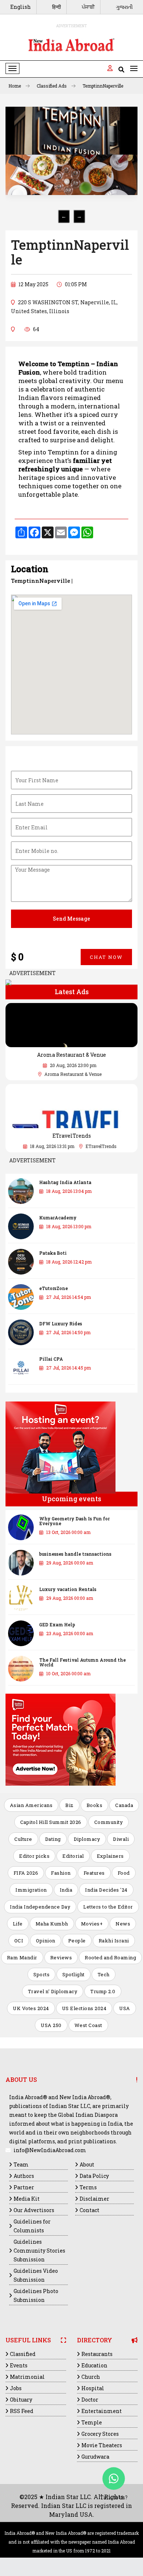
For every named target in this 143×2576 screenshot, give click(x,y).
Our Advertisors (34, 2210)
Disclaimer (94, 2199)
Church (91, 2377)
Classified (23, 2354)
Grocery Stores (100, 2434)
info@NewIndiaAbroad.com (50, 2150)
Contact (89, 2210)
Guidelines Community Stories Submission (39, 2251)
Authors (24, 2176)
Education (94, 2365)
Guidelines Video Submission (36, 2275)
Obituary (21, 2400)
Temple (92, 2422)
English (21, 7)
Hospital (93, 2388)
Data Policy (94, 2176)
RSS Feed (22, 2411)
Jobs (16, 2388)
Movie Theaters (102, 2445)
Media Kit (27, 2199)
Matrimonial (27, 2377)
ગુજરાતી (124, 7)
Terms (88, 2187)
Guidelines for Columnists (32, 2226)
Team (21, 2164)
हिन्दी (56, 7)
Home (15, 86)
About (87, 2164)
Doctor (90, 2400)
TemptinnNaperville (103, 86)
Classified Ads (52, 86)
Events (19, 2365)
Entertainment (102, 2411)
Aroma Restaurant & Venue (71, 1055)
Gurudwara (95, 2457)
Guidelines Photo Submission (36, 2295)
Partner (24, 2187)
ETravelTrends (72, 1136)
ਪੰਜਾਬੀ (88, 7)
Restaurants (97, 2354)
